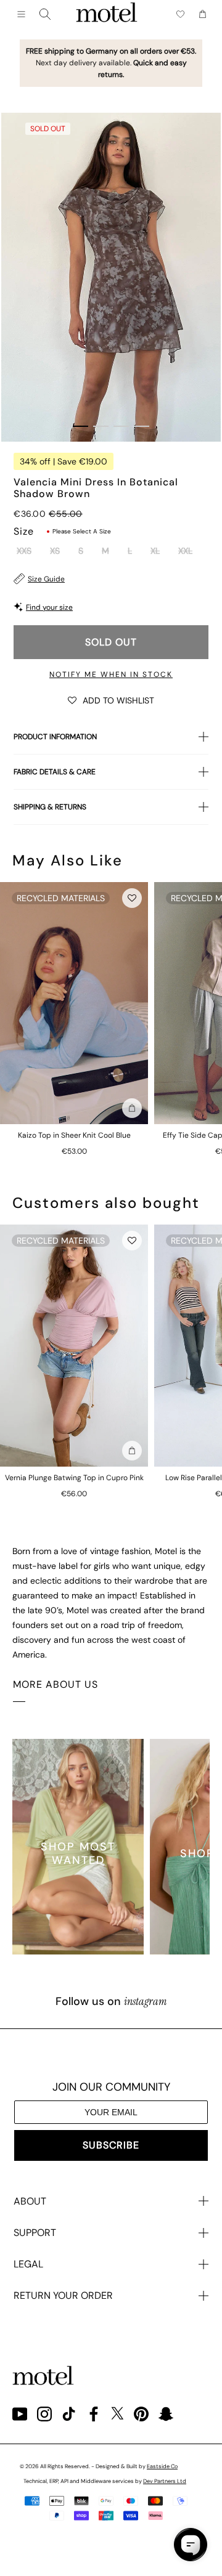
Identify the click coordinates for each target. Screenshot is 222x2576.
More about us (55, 1684)
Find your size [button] (49, 607)
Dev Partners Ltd (165, 2481)
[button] (111, 700)
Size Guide (46, 579)
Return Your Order (63, 2295)
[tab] (80, 426)
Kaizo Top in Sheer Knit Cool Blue (74, 1135)
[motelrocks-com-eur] (107, 14)
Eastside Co (162, 2466)
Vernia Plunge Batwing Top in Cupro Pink (74, 1478)
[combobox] (45, 14)
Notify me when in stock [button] (111, 674)
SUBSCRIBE (111, 2145)
